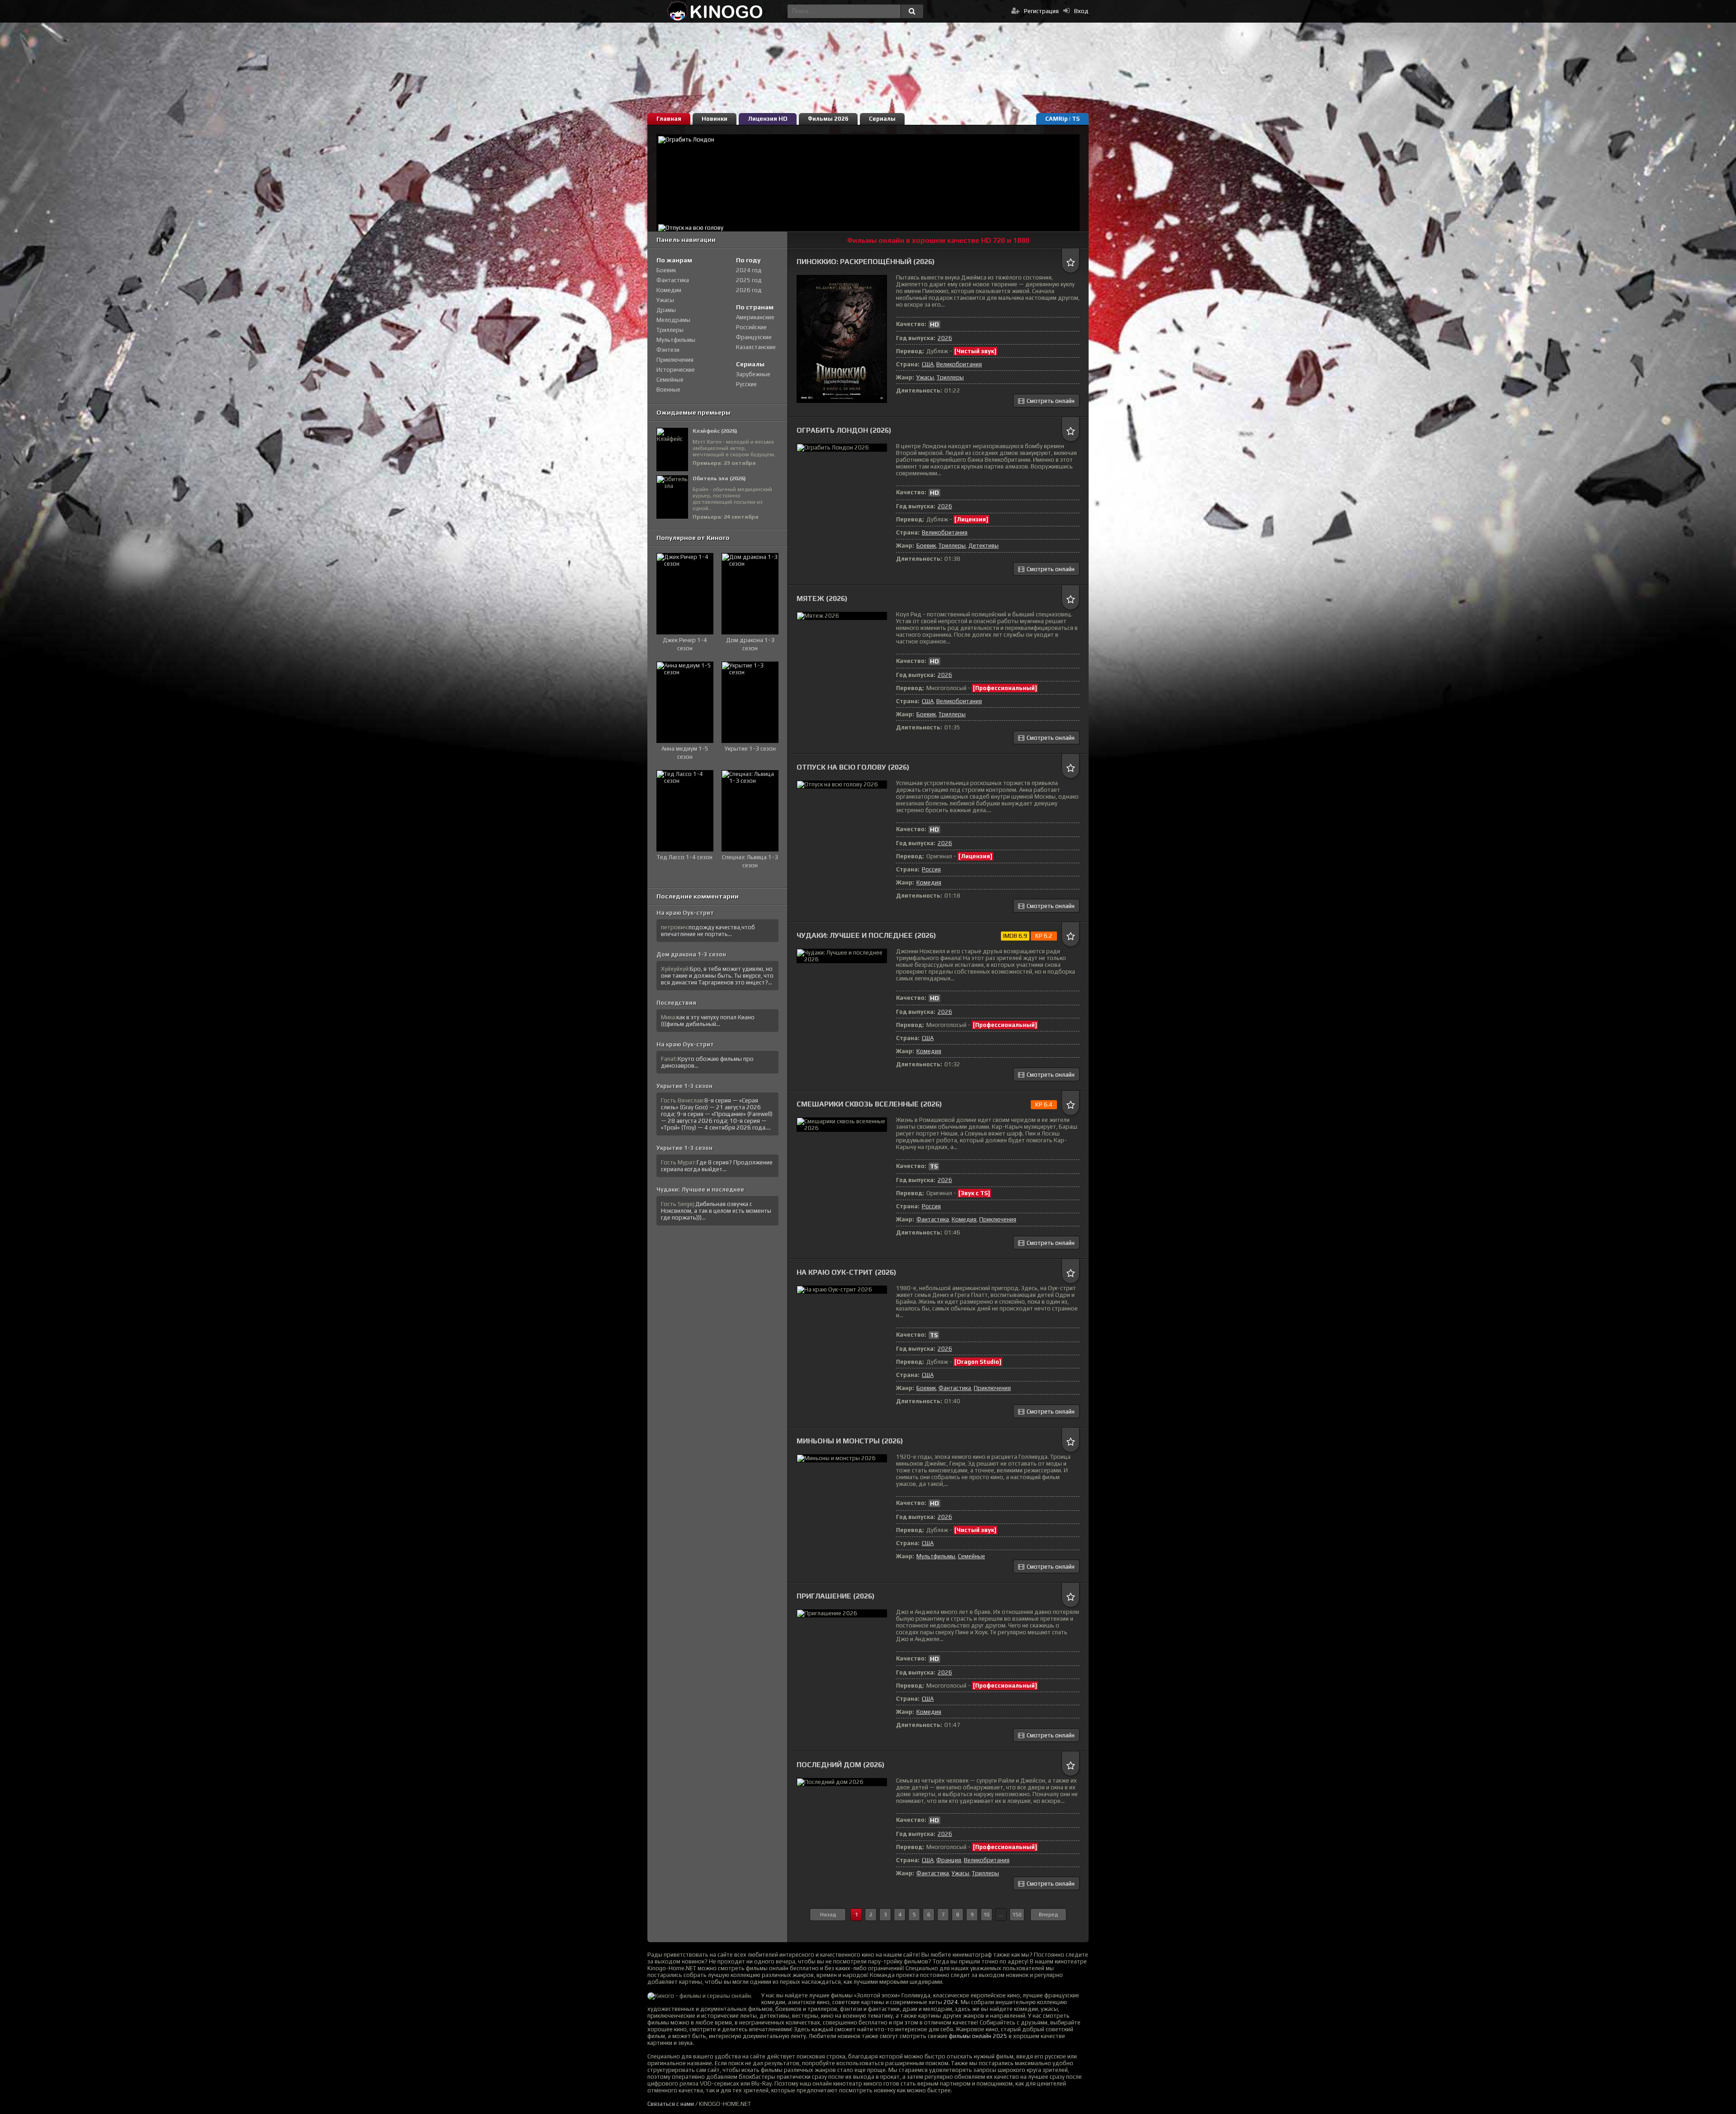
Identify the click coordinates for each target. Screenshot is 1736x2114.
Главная (669, 119)
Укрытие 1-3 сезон (684, 1086)
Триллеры (950, 377)
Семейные (972, 1556)
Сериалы (882, 119)
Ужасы (925, 377)
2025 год (749, 280)
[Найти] (912, 11)
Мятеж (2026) (822, 598)
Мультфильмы (936, 1556)
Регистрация (1041, 11)
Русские (746, 384)
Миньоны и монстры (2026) (850, 1441)
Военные (668, 390)
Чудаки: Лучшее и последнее (700, 1189)
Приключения (998, 1219)
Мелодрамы (673, 320)
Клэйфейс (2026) (715, 431)
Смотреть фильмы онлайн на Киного (715, 11)
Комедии (669, 290)
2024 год (749, 270)
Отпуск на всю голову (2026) (853, 767)
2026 (945, 338)
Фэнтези (668, 350)
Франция (949, 1860)
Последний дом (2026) (841, 1765)
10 (986, 1915)
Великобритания (959, 364)
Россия (931, 869)
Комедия (929, 882)
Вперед (1048, 1915)
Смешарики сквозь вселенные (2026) (869, 1104)
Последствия (676, 1003)
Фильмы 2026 (828, 119)
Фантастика (933, 1219)
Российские (751, 327)
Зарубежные (753, 374)
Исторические (676, 370)
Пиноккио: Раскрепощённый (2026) (866, 262)
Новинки (715, 119)
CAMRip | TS (1062, 119)
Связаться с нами (671, 2104)
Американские (755, 317)
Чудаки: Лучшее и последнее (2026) (866, 935)
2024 (951, 2002)
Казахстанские (756, 347)
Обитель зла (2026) (719, 478)
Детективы (984, 546)
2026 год (749, 290)
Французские (754, 337)
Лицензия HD (768, 119)
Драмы (666, 310)
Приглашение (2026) (836, 1596)
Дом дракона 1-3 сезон (691, 954)
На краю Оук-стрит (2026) (847, 1272)
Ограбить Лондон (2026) (844, 430)
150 (1017, 1915)
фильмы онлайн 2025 (978, 2036)
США (928, 364)
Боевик (926, 546)
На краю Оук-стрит (685, 913)
